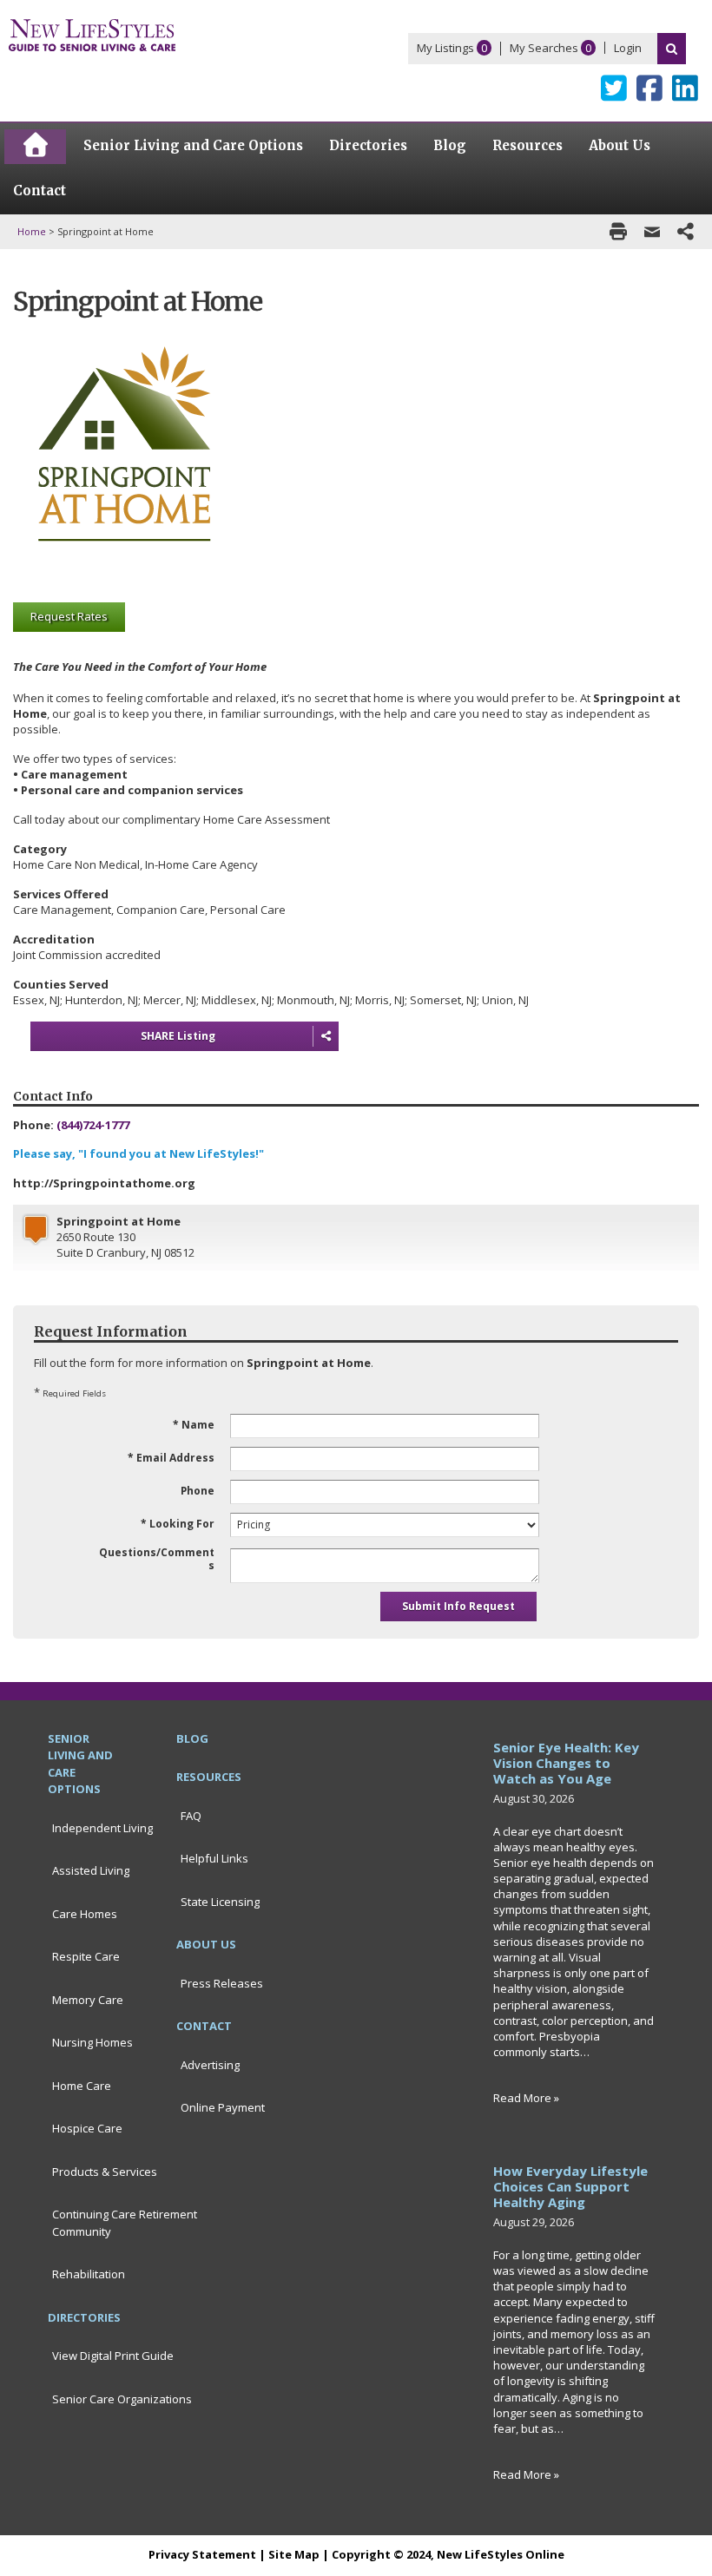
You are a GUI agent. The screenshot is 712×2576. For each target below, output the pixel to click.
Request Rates (69, 616)
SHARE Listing (178, 1036)
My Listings (445, 48)
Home (32, 231)
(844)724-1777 (93, 1125)
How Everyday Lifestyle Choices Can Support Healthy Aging (570, 2186)
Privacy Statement (202, 2554)
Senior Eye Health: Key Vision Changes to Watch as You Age (566, 1763)
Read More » (526, 2098)
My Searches (544, 48)
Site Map (294, 2554)
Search (672, 49)
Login (628, 48)
